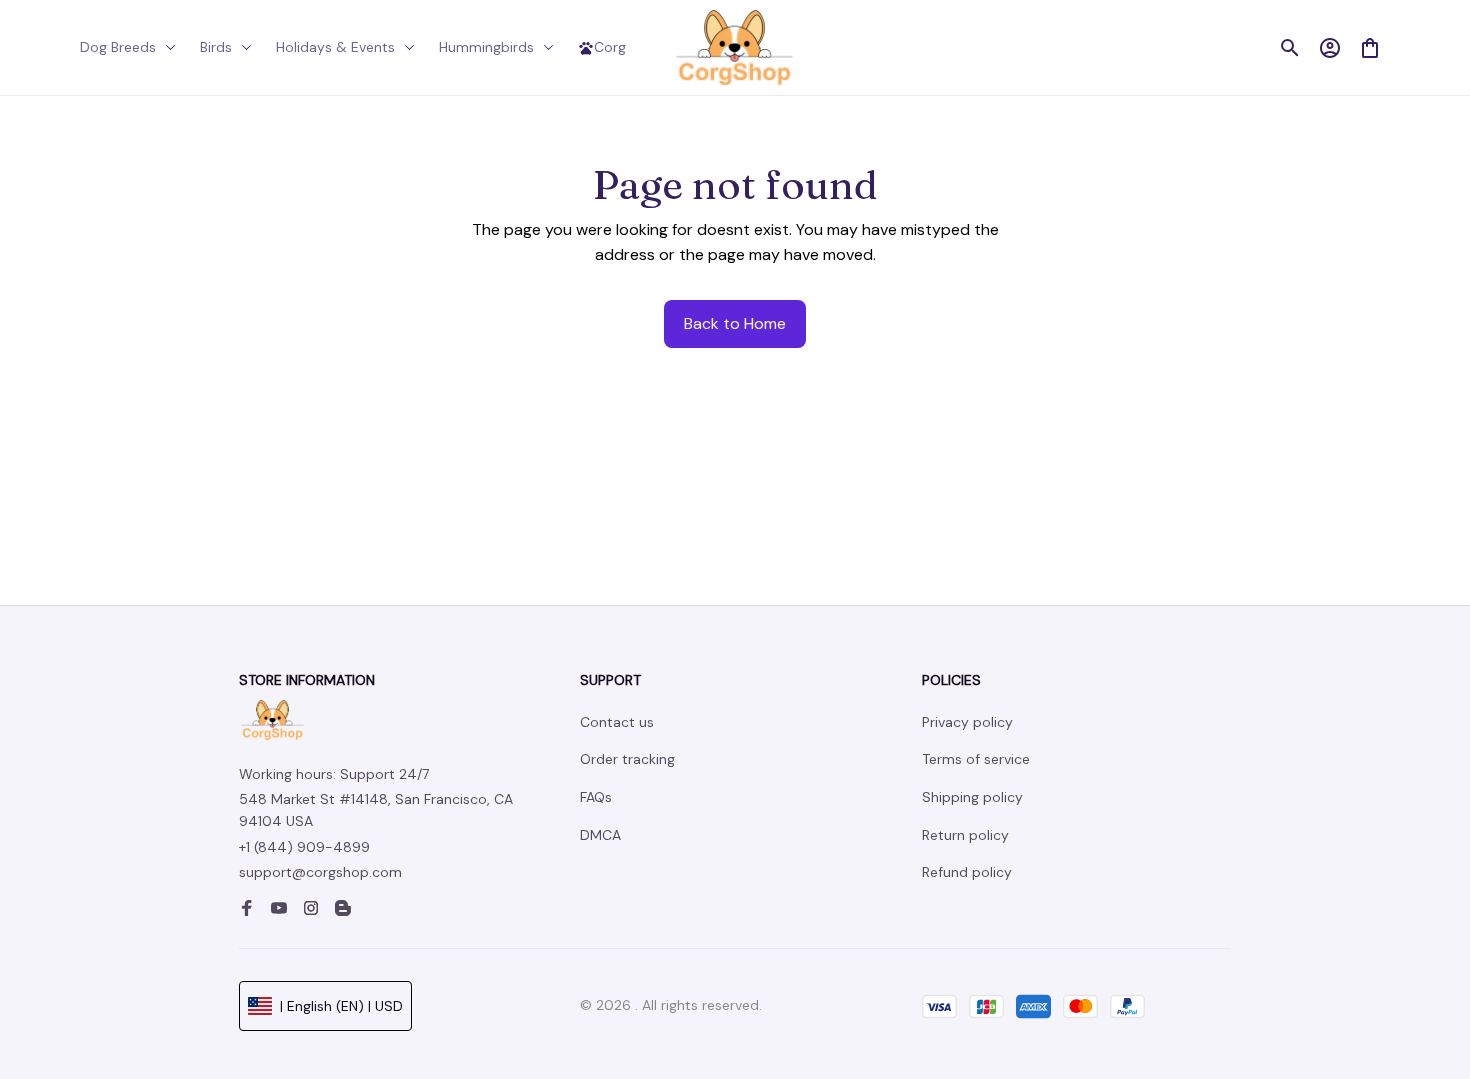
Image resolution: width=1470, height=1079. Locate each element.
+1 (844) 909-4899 (304, 847)
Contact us (617, 722)
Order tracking (627, 759)
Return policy (965, 835)
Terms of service (976, 759)
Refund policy (967, 872)
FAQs (596, 797)
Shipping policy (972, 797)
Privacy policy (967, 722)
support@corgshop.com (320, 872)
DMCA (600, 835)
